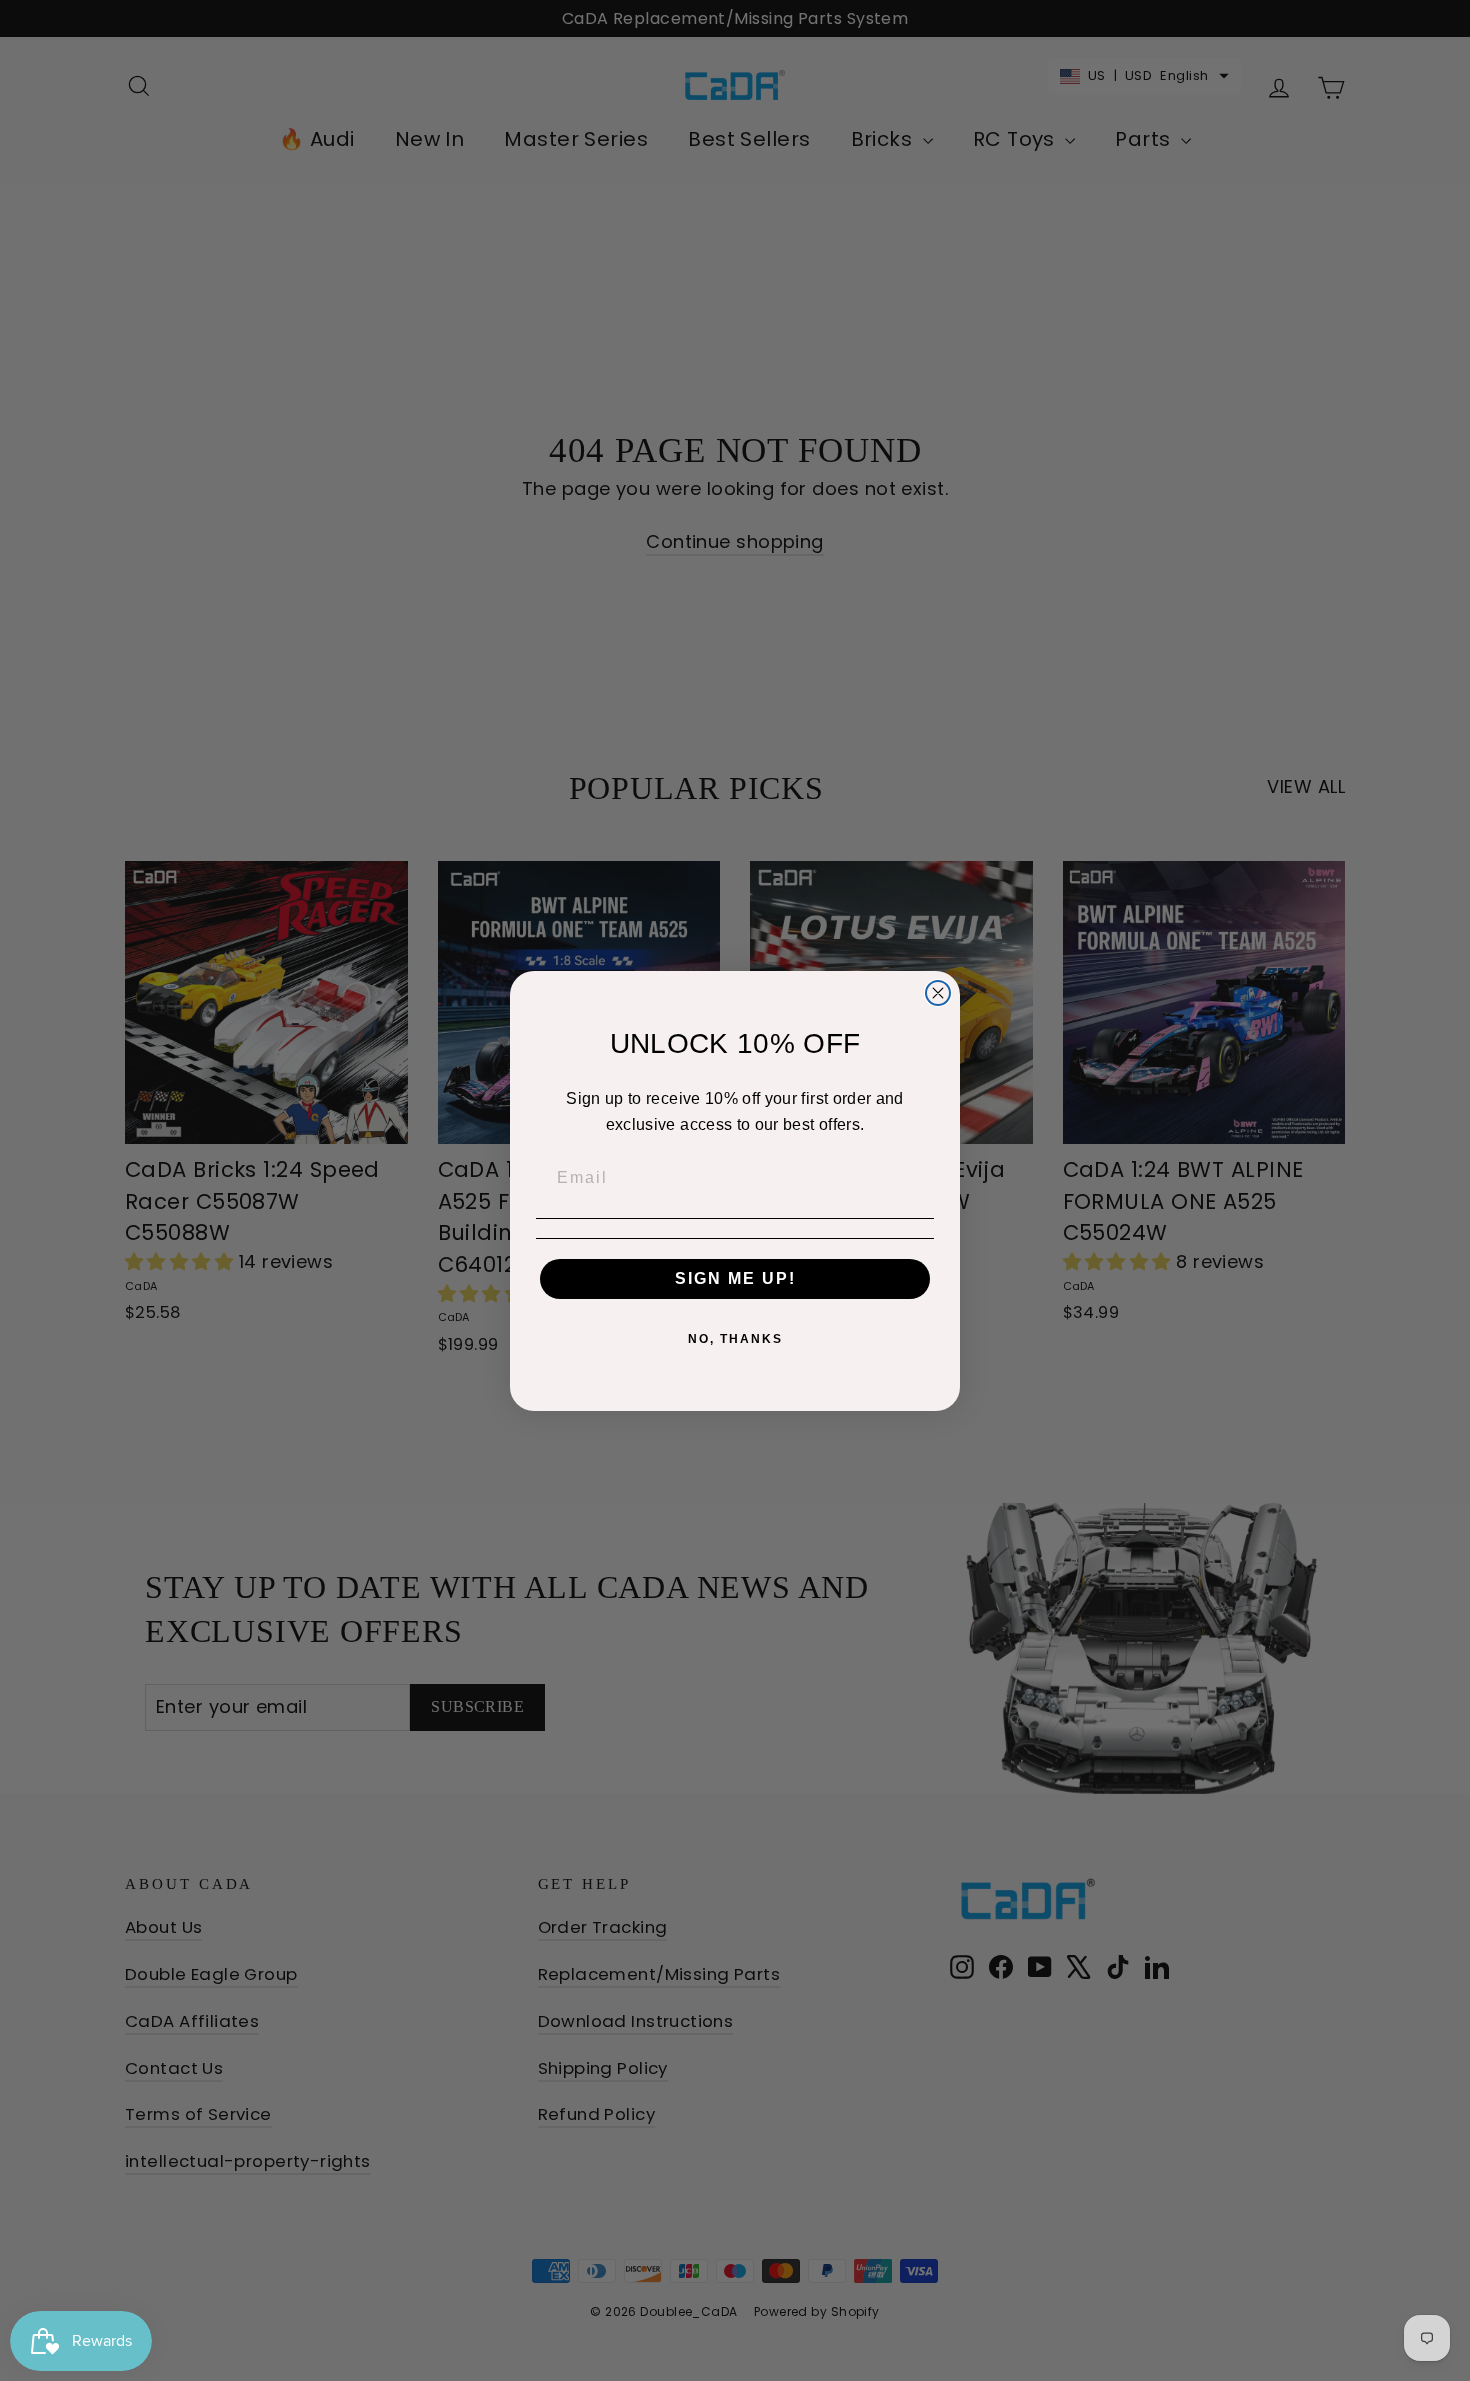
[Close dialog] (938, 993)
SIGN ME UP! (735, 1278)
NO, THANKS (735, 1339)
